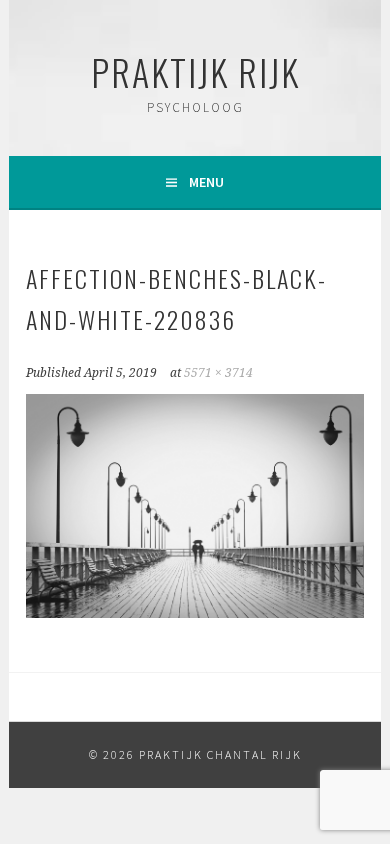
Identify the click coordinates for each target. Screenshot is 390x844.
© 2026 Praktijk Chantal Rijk (195, 754)
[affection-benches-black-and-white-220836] (194, 612)
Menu (206, 182)
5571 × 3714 (218, 373)
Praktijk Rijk (195, 71)
